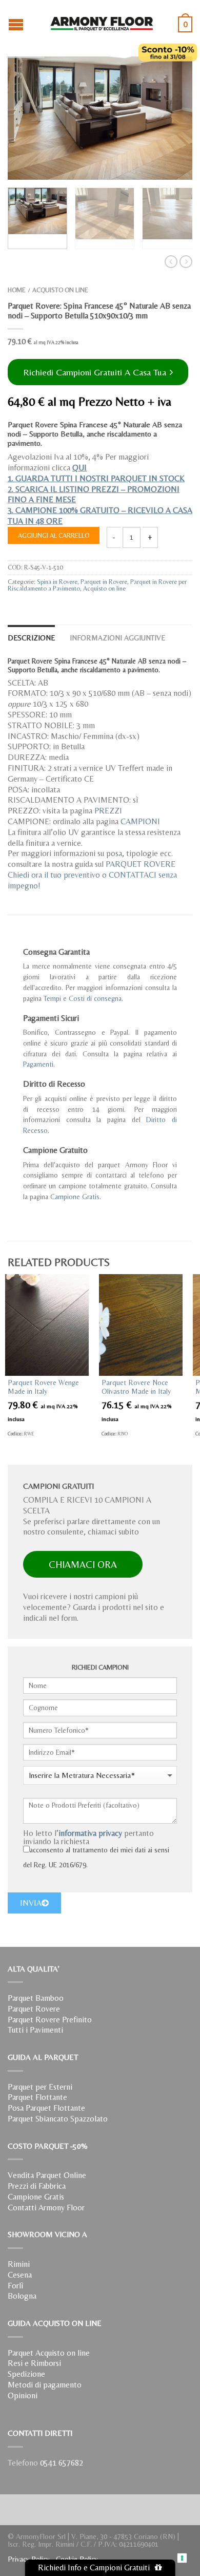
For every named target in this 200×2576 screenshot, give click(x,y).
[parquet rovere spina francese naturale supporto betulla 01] (100, 118)
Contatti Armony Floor (46, 2208)
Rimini (19, 2264)
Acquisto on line (60, 290)
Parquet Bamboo (36, 1998)
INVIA (31, 1903)
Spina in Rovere (57, 582)
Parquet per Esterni (40, 2087)
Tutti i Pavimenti (35, 2030)
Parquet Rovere (34, 2009)
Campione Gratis (75, 1197)
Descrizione (31, 638)
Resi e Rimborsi (34, 2363)
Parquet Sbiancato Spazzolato (58, 2119)
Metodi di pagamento (45, 2385)
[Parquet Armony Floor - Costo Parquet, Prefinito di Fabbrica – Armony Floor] (102, 21)
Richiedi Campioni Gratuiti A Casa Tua (96, 372)
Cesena (20, 2275)
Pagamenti (38, 1064)
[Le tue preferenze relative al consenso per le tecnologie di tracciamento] (182, 2558)
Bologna (22, 2296)
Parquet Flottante (37, 2097)
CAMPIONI (140, 821)
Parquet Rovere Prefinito (50, 2020)
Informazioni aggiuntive (117, 638)
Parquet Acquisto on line (49, 2353)
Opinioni (23, 2395)
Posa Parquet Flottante (46, 2108)
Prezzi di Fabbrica (37, 2186)
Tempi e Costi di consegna (83, 998)
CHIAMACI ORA (83, 1564)
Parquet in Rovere (104, 582)
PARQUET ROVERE (141, 864)
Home (17, 290)
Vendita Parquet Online (47, 2175)
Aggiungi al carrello (54, 535)
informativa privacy (90, 1833)
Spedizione (26, 2374)
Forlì (15, 2286)
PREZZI (108, 811)
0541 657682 (62, 2463)
